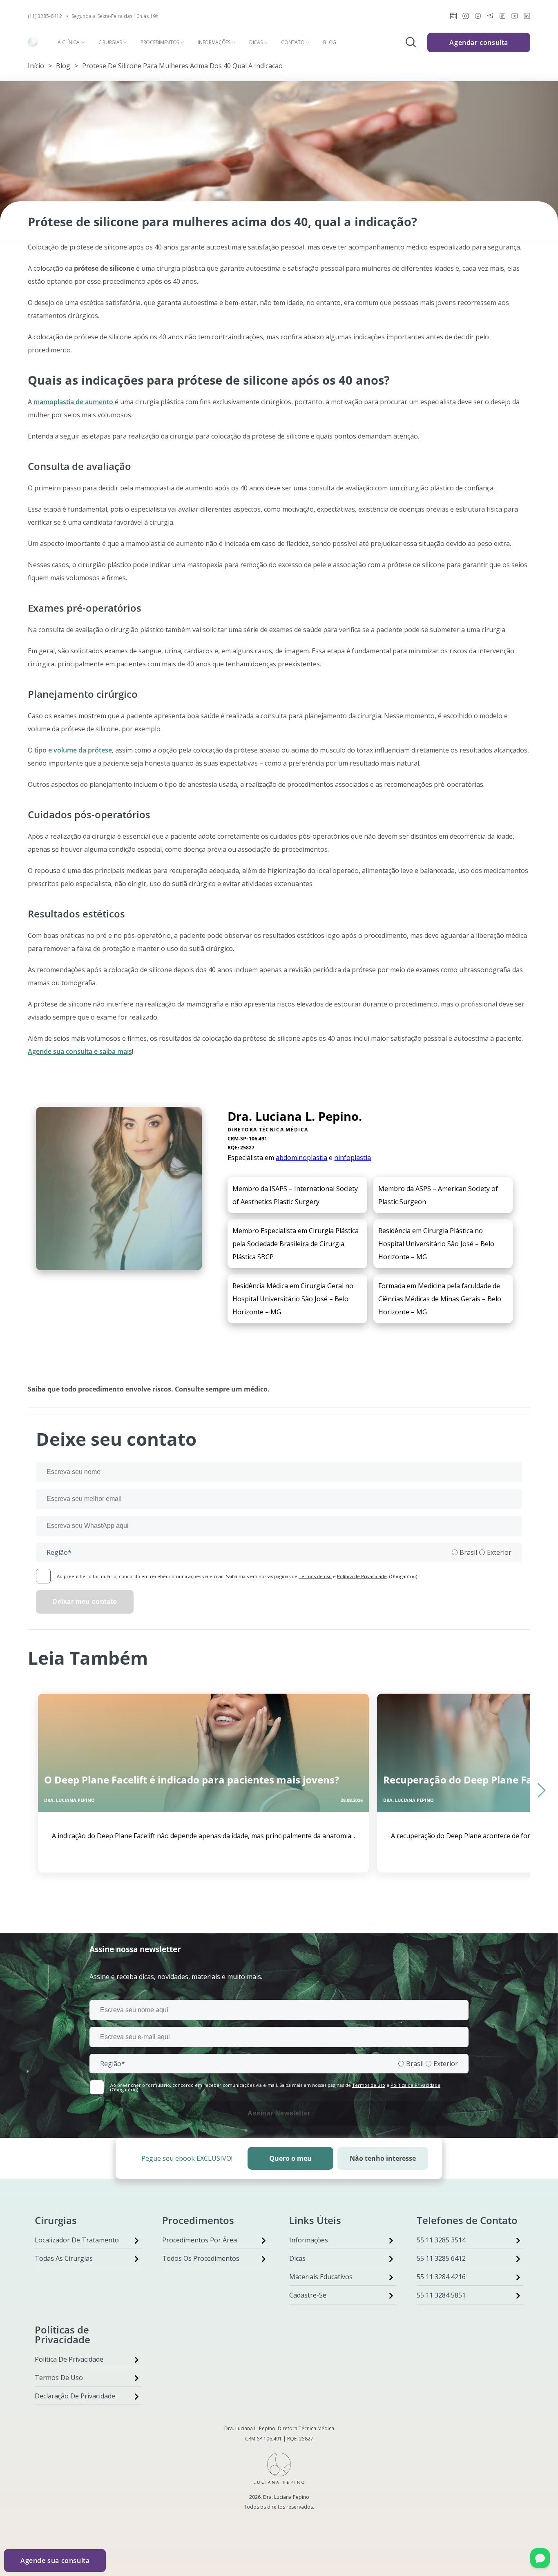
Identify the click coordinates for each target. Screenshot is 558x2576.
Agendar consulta (479, 42)
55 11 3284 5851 (441, 2295)
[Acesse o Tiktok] (502, 17)
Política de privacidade (69, 2359)
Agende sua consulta (55, 2560)
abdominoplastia (301, 1158)
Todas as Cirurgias (64, 2258)
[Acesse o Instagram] (466, 17)
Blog (330, 42)
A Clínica (68, 42)
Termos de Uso (59, 2378)
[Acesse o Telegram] (490, 17)
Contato (293, 42)
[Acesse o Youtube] (515, 17)
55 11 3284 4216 (441, 2277)
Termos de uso (315, 1576)
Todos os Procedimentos (201, 2258)
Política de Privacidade (362, 1576)
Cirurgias (110, 42)
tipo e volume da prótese (73, 750)
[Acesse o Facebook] (478, 17)
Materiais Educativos (321, 2277)
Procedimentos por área (200, 2240)
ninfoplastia (353, 1158)
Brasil (468, 1552)
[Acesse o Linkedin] (527, 17)
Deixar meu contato (85, 1602)
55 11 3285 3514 (441, 2240)
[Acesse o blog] (453, 17)
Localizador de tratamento (77, 2240)
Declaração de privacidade (75, 2396)
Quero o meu (290, 2158)
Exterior (499, 1552)
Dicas (256, 42)
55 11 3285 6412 (441, 2258)
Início (36, 66)
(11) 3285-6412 (45, 16)
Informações (214, 42)
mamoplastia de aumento (73, 402)
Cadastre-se (308, 2295)
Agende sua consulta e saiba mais (80, 1051)
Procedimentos (160, 42)
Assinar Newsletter (279, 2113)
